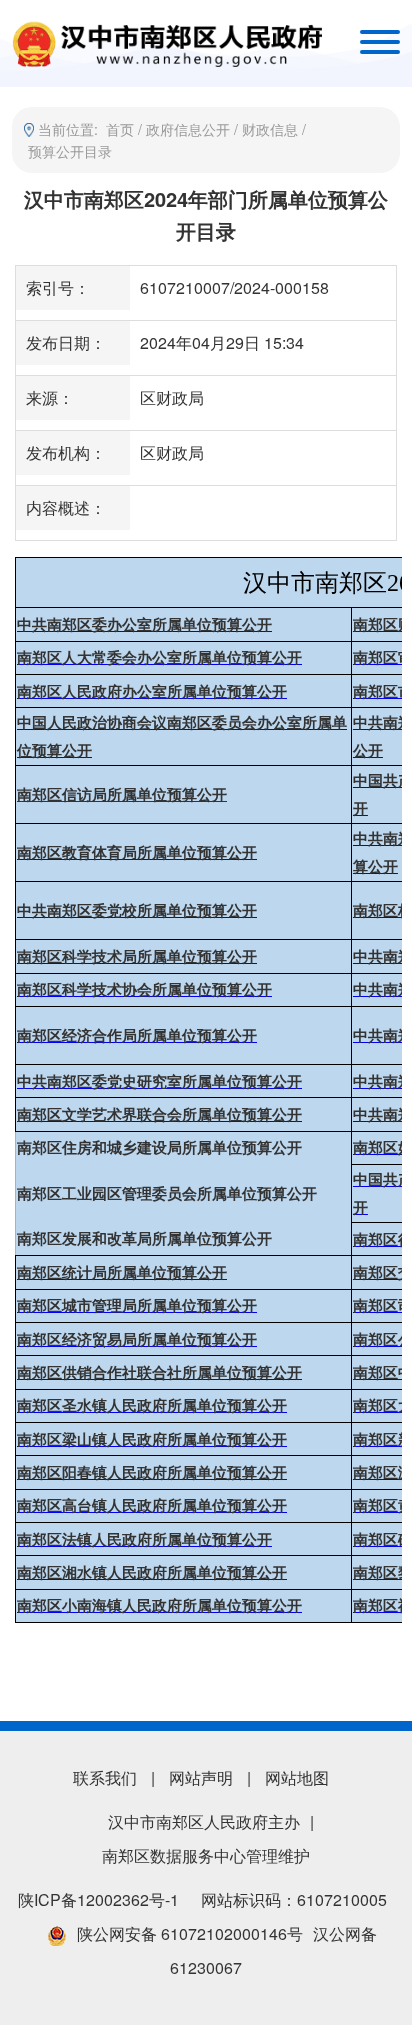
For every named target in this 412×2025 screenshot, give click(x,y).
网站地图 (297, 1777)
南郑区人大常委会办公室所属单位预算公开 (159, 658)
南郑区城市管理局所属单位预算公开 (137, 1306)
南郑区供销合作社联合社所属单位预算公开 (159, 1373)
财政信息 (270, 129)
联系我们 (105, 1777)
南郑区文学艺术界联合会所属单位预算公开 (159, 1115)
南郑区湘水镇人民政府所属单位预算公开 (152, 1573)
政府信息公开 (188, 129)
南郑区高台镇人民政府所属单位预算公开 (152, 1506)
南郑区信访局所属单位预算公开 (122, 795)
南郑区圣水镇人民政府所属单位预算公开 (152, 1406)
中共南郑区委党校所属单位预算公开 (137, 911)
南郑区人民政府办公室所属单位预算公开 (152, 692)
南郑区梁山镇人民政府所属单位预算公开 (152, 1440)
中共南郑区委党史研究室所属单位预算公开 (159, 1082)
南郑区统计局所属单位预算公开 (122, 1273)
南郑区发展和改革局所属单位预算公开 (144, 1239)
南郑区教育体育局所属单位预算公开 (137, 853)
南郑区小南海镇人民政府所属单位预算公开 (159, 1606)
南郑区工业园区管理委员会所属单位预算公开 (167, 1194)
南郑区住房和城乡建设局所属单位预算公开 (159, 1148)
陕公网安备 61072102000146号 (190, 1933)
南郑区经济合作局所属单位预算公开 (137, 1036)
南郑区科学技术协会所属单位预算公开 (144, 990)
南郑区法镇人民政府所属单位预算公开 (144, 1540)
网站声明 (201, 1777)
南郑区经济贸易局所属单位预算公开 (137, 1340)
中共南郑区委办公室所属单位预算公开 (144, 625)
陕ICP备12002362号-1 (98, 1899)
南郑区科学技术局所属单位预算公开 (137, 957)
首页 (120, 129)
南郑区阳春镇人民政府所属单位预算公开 (152, 1473)
